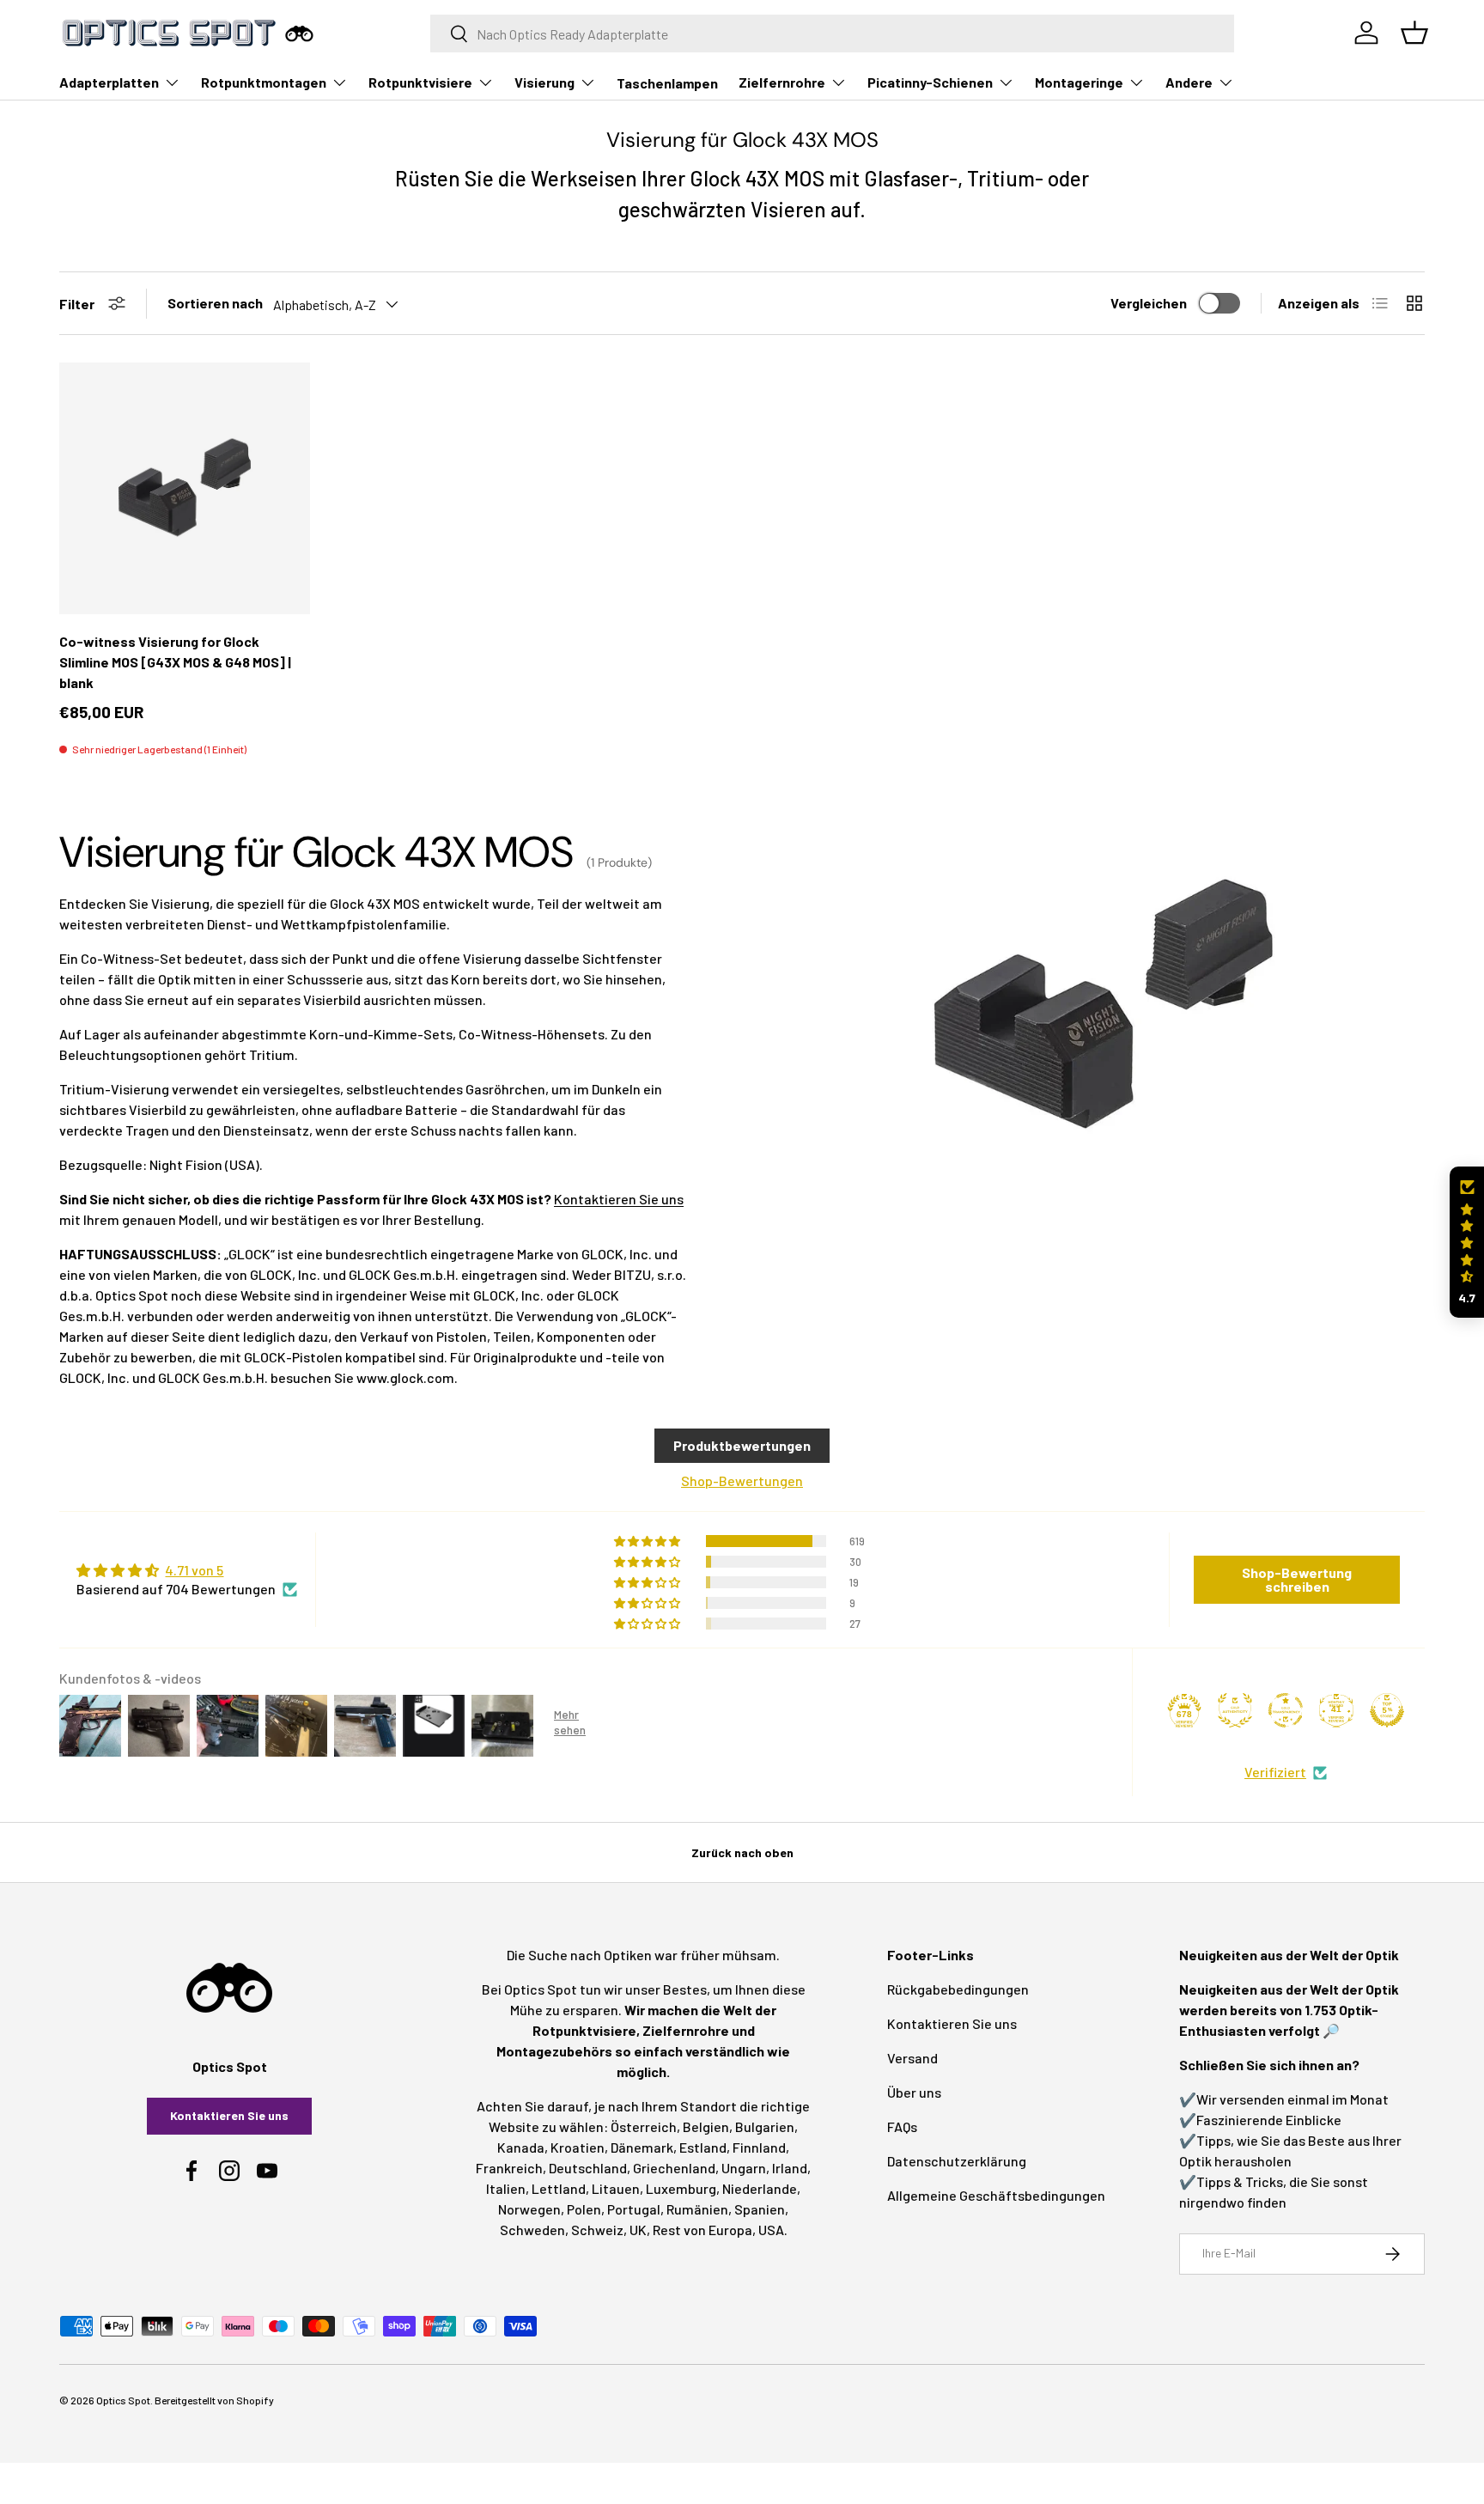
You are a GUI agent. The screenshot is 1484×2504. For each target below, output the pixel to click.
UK (638, 2230)
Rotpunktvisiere (420, 82)
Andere (1189, 82)
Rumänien (697, 2209)
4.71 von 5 (194, 1570)
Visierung (544, 82)
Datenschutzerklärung (957, 2161)
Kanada (521, 2147)
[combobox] (833, 34)
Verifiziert (1275, 1772)
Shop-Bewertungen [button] (742, 1480)
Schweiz (597, 2230)
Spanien (760, 2209)
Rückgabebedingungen (958, 1989)
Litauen (616, 2188)
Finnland (759, 2147)
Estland (703, 2147)
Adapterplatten (109, 82)
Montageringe (1079, 82)
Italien (506, 2188)
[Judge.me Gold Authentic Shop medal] (1235, 1710)
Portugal (634, 2209)
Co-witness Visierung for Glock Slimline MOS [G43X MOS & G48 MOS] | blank (175, 662)
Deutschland (588, 2168)
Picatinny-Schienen (930, 82)
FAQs (902, 2126)
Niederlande (760, 2188)
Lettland (559, 2188)
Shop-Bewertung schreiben (1297, 1579)
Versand (912, 2058)
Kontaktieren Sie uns (619, 1199)
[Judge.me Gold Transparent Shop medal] (1286, 1710)
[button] (1467, 1243)
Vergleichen (1149, 303)
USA (771, 2230)
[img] (187, 1570)
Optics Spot (123, 2400)
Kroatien (578, 2147)
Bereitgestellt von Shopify (214, 2400)
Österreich (644, 2126)
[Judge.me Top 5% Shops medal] (1387, 1710)
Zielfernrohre (782, 82)
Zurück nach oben (742, 1852)
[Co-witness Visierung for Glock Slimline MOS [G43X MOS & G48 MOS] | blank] (185, 488)
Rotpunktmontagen (264, 82)
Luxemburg (681, 2188)
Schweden (532, 2230)
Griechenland (674, 2168)
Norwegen (529, 2209)
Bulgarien (765, 2126)
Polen (584, 2209)
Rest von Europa (702, 2230)
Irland (790, 2168)
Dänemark (642, 2147)
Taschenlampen (667, 83)
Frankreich (509, 2168)
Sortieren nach (215, 303)
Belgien (706, 2126)
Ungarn (744, 2168)
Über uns (914, 2092)
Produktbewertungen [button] (742, 1445)
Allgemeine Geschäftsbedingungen (996, 2195)
